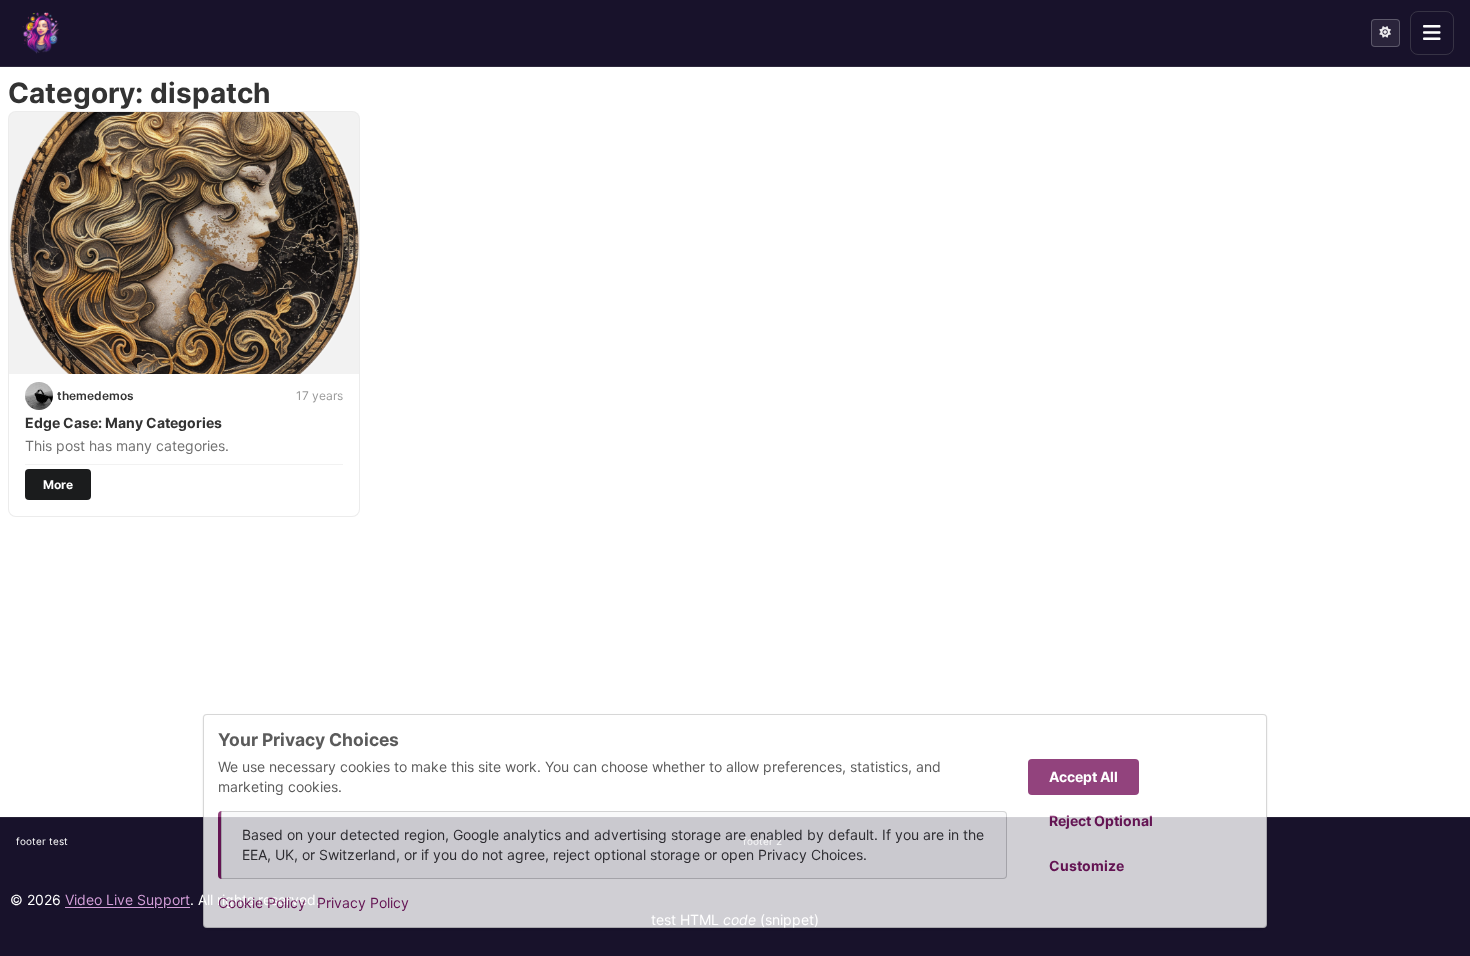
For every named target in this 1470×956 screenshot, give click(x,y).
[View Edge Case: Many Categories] (184, 243)
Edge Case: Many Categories (123, 422)
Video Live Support (127, 899)
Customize (1086, 865)
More (58, 484)
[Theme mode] (1385, 33)
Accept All (1083, 776)
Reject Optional (1101, 820)
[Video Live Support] (41, 33)
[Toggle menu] (1432, 33)
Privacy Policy (363, 902)
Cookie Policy (262, 902)
